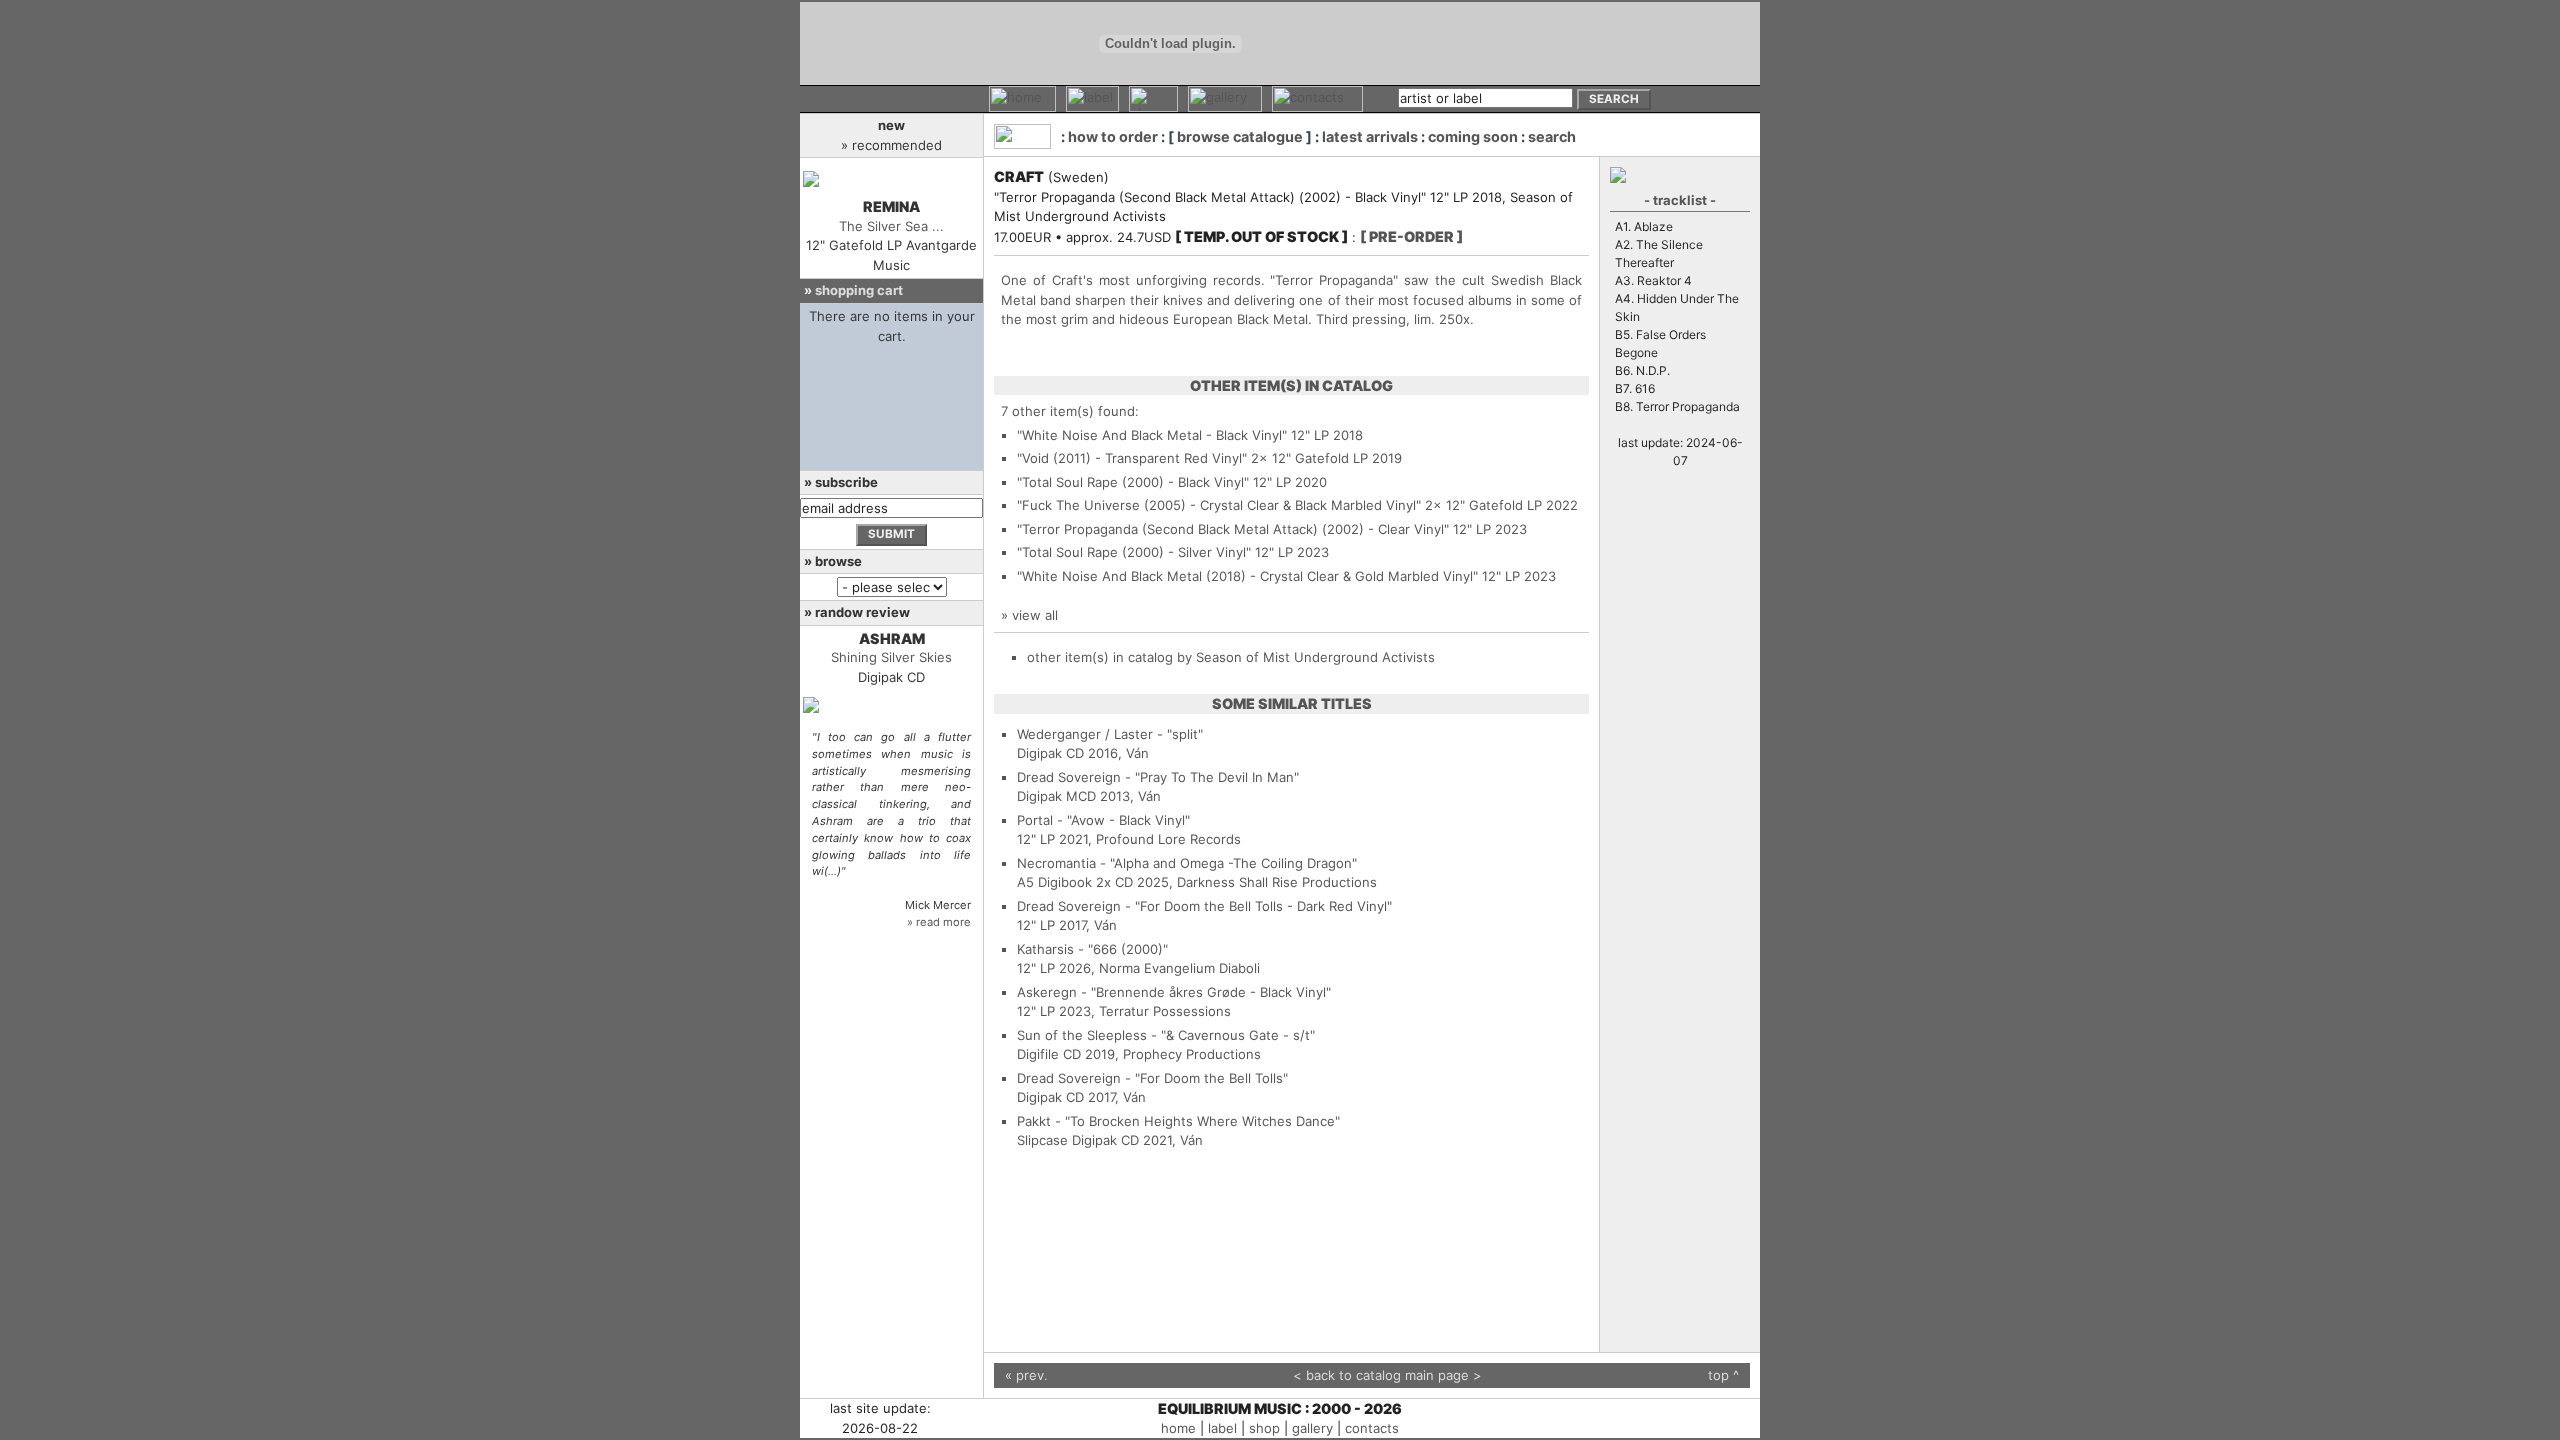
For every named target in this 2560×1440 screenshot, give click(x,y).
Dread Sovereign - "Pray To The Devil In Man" (1158, 777)
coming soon (1473, 136)
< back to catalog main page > (1387, 1375)
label (1222, 1428)
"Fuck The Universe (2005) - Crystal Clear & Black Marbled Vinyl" (1219, 505)
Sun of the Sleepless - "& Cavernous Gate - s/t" (1166, 1035)
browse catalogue (1240, 136)
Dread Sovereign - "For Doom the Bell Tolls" (1152, 1078)
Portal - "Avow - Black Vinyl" (1103, 820)
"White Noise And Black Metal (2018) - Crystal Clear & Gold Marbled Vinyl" (1247, 576)
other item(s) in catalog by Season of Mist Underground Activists (1231, 657)
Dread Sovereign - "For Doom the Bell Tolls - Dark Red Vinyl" (1204, 906)
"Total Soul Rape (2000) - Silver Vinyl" (1134, 552)
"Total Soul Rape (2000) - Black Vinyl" (1133, 482)
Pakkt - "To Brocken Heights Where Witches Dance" (1178, 1121)
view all (1035, 615)
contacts (1372, 1428)
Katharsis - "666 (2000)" (1092, 949)
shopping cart (859, 290)
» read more (939, 922)
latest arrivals (1370, 136)
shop (1264, 1428)
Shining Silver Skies (891, 657)
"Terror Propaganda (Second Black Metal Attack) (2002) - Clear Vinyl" (1233, 529)
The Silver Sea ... (891, 226)
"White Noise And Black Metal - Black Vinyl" (1152, 435)
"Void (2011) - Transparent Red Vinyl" (1132, 458)
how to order (1113, 136)
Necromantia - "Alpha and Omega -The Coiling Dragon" (1187, 863)
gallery (1312, 1428)
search (1552, 136)
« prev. (1026, 1375)
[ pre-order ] (1411, 236)
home (1178, 1428)
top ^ (1723, 1375)
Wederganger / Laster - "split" (1110, 734)
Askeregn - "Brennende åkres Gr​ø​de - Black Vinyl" (1174, 992)
